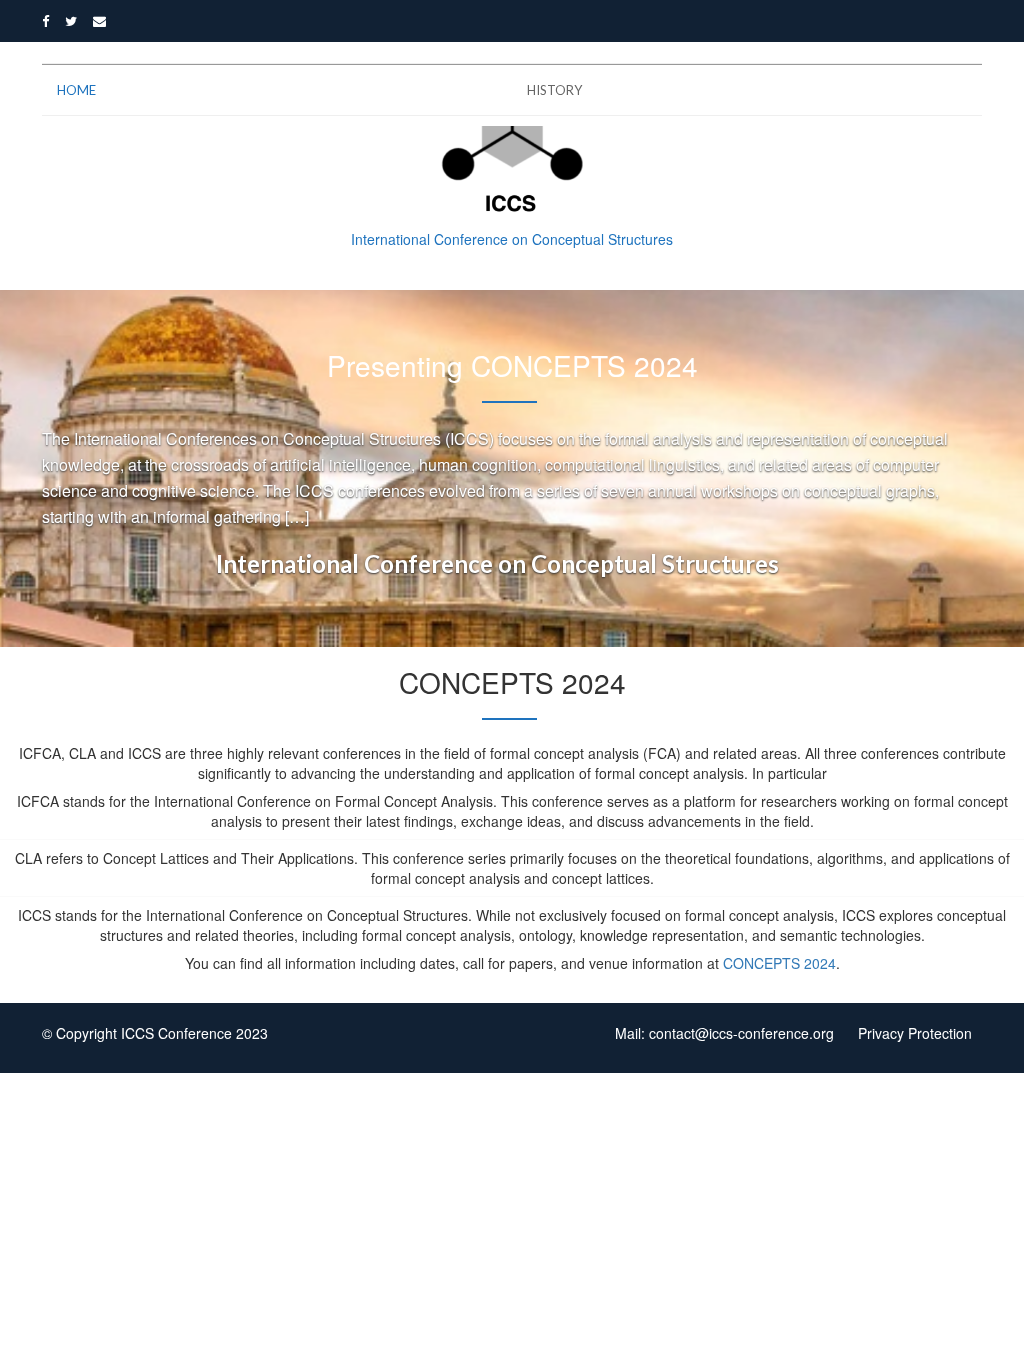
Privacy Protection (915, 1033)
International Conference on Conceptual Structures (497, 563)
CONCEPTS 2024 (779, 963)
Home (76, 90)
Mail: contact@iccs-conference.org (724, 1033)
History (554, 90)
